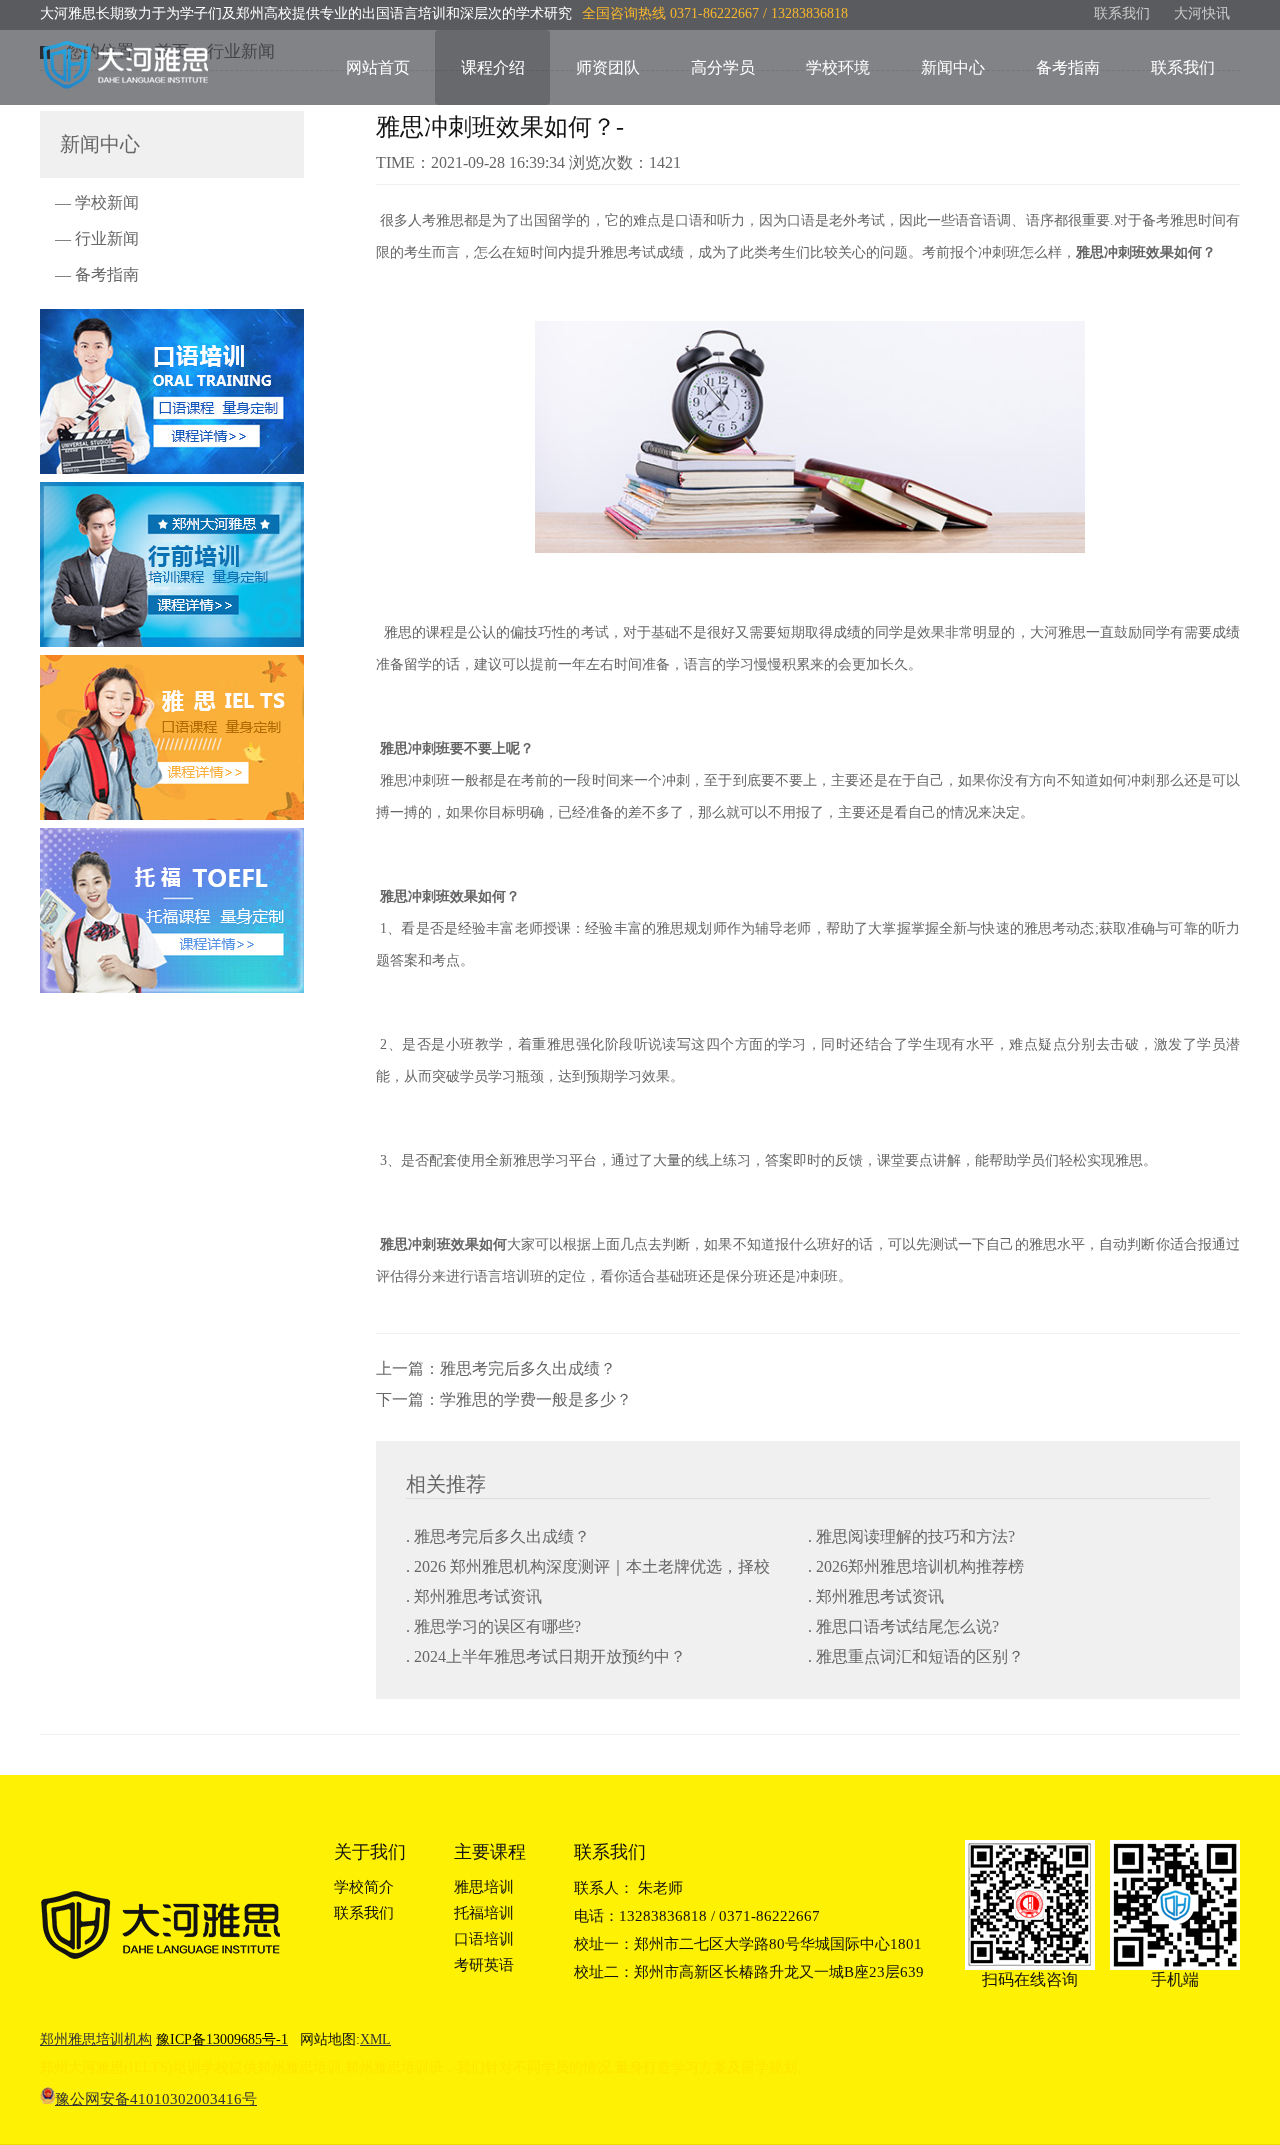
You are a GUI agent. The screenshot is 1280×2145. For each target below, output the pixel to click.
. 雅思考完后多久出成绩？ (498, 1536)
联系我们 (1122, 13)
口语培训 (484, 1939)
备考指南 (1068, 67)
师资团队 (608, 67)
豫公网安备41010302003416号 (156, 2099)
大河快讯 (1202, 13)
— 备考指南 (97, 274)
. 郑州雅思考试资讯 (474, 1596)
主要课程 (490, 1852)
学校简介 (364, 1887)
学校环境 (838, 67)
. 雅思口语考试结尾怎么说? (903, 1626)
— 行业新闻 (97, 238)
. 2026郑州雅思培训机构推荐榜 (916, 1566)
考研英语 (484, 1965)
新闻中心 (953, 67)
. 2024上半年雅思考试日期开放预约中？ (546, 1656)
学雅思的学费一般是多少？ (536, 1399)
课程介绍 (493, 67)
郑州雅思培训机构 (96, 2039)
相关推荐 (446, 1484)
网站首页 (378, 67)
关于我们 (370, 1852)
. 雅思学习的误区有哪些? (493, 1626)
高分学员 (723, 67)
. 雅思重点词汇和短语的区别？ (916, 1656)
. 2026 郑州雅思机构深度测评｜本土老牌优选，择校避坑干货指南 (588, 1568)
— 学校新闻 (97, 202)
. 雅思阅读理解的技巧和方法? (911, 1536)
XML (375, 2039)
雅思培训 (484, 1887)
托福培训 (484, 1913)
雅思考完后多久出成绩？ (528, 1368)
